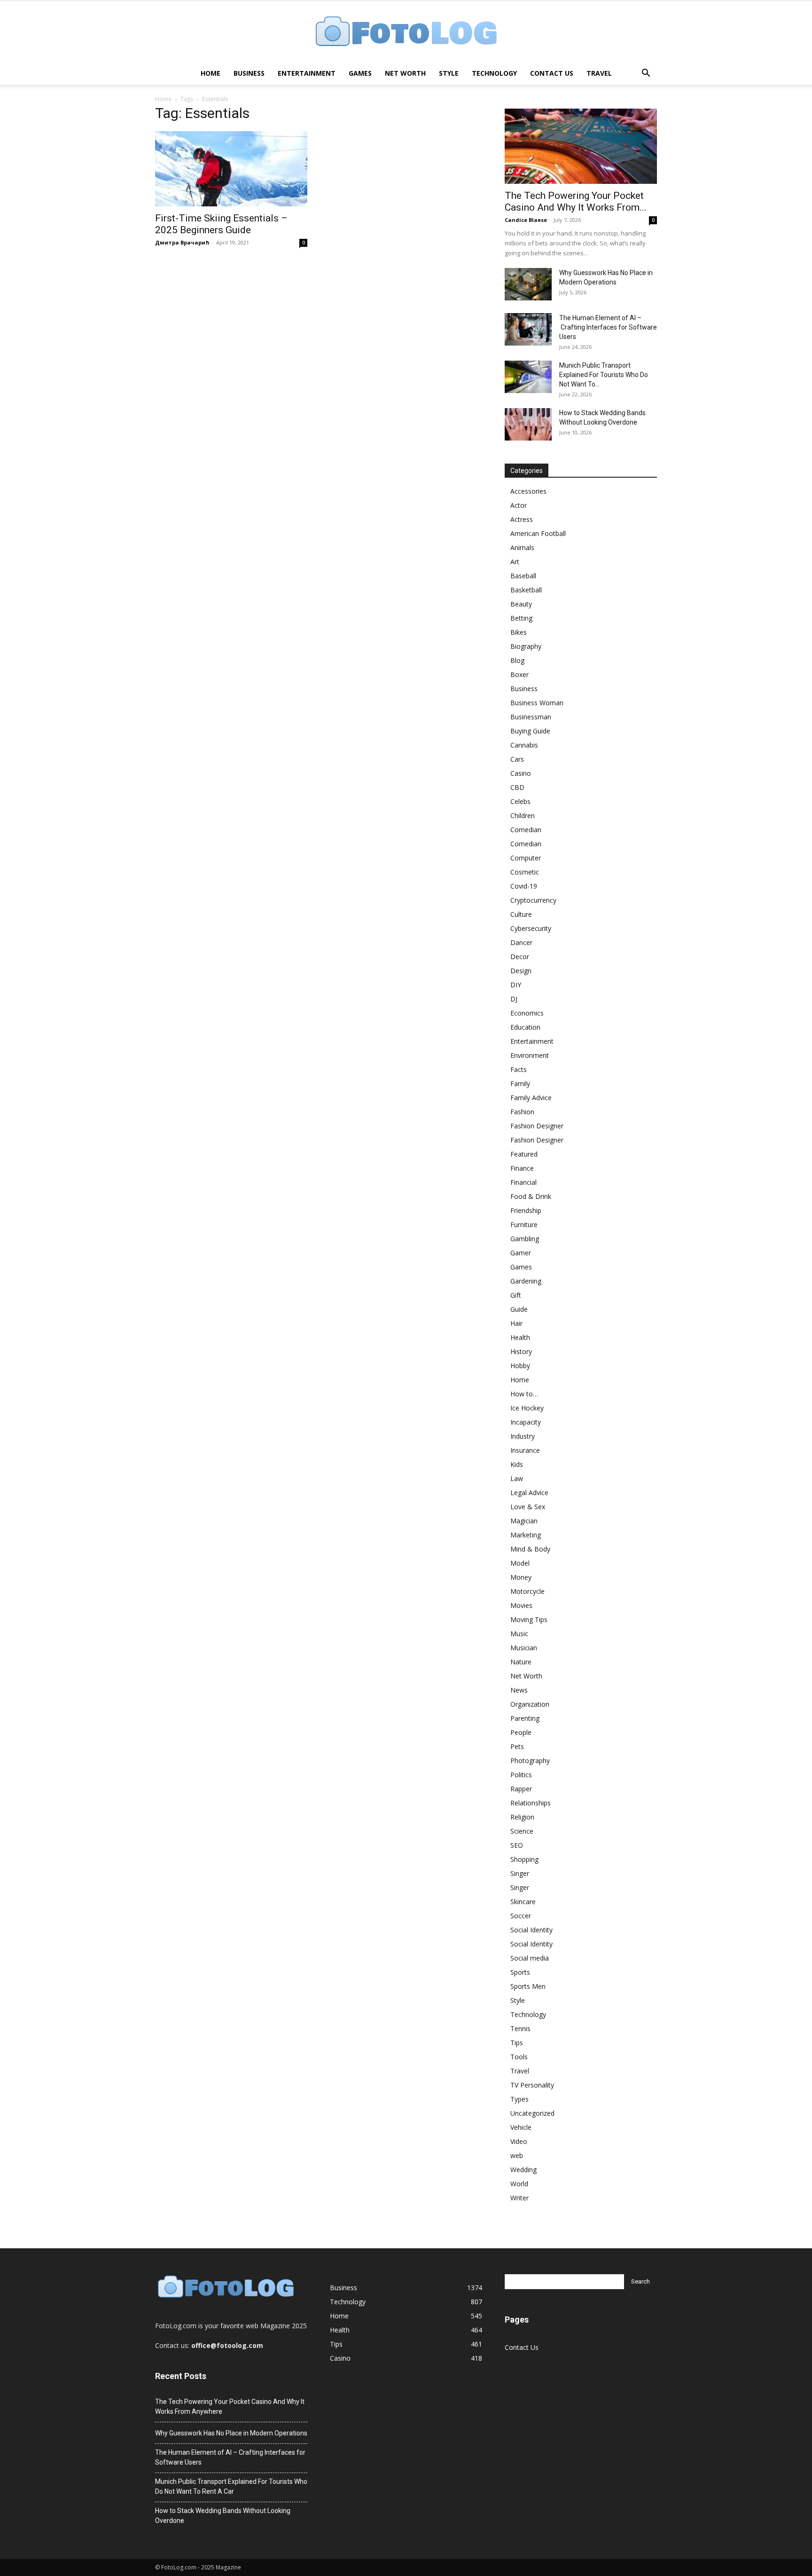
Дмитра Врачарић (182, 242)
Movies (521, 1605)
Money (521, 1577)
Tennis (520, 2029)
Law (517, 1478)
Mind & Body (530, 1549)
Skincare (523, 1902)
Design (521, 971)
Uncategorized (532, 2113)
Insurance (525, 1450)
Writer (519, 2198)
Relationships (531, 1803)
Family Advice (531, 1098)
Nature (521, 1662)
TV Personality (532, 2085)
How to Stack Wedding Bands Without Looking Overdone (223, 2516)
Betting (521, 618)
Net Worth (405, 73)
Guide (519, 1309)
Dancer (521, 942)
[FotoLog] (406, 32)
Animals (522, 547)
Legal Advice (529, 1493)
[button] (646, 74)
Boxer (519, 674)
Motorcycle (527, 1591)
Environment (530, 1055)
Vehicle (521, 2127)
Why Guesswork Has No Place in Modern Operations (231, 2433)
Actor (519, 505)
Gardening (526, 1281)
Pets (517, 1746)
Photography (530, 1761)
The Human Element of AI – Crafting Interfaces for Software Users (608, 327)
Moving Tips (529, 1619)
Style (449, 73)
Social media (530, 1958)
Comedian (526, 830)
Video (519, 2141)
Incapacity (526, 1422)
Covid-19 (524, 886)
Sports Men (528, 1986)
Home (211, 73)
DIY (516, 985)
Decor (520, 957)
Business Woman (537, 703)
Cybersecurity (531, 928)
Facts (519, 1069)
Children (523, 815)
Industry (523, 1436)
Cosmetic (525, 872)
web (517, 2155)
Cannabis (524, 745)
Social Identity (531, 1930)
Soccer (521, 1916)
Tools (519, 2057)
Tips (517, 2043)
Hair (516, 1323)
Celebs (520, 801)
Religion (522, 1817)
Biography (526, 646)
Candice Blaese (526, 220)
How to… (524, 1394)
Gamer (521, 1253)
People (521, 1732)
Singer (520, 1873)
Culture (521, 914)
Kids (517, 1464)
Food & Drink (531, 1196)
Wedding (523, 2170)
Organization (530, 1704)
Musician (524, 1648)
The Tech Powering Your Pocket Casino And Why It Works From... (576, 201)
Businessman (531, 717)
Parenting (525, 1718)
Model (520, 1563)
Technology (494, 73)
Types (519, 2099)
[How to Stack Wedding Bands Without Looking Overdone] (528, 424)
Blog (517, 660)
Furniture (524, 1225)
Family (520, 1083)
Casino (521, 773)
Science (522, 1831)
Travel (599, 73)
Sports (520, 1972)
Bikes (519, 632)
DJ (514, 999)
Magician (524, 1521)
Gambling (525, 1239)
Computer (526, 858)
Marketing (526, 1535)
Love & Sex (528, 1507)
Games (360, 73)
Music (519, 1634)
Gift (516, 1295)
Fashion (522, 1112)
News (519, 1690)
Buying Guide (530, 731)
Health (520, 1337)
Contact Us (552, 73)
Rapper (521, 1789)
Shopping (524, 1859)
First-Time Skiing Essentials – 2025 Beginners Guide (221, 224)
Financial (523, 1182)
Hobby (520, 1366)
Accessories (528, 491)
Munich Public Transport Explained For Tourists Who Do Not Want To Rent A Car (231, 2486)
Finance (522, 1168)
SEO (517, 1845)
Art (515, 562)
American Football (538, 533)
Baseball (523, 576)
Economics (527, 1013)
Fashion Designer (537, 1126)
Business (249, 73)
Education (525, 1027)
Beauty (521, 604)
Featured (524, 1154)
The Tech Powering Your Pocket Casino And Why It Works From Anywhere (230, 2407)
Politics (521, 1775)
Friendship (526, 1210)
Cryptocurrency (533, 900)
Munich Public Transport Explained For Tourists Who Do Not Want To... (604, 375)
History (521, 1351)
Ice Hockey (527, 1408)
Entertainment (307, 73)
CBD (517, 787)
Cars (517, 759)
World (519, 2184)
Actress (522, 519)
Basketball (526, 590)
